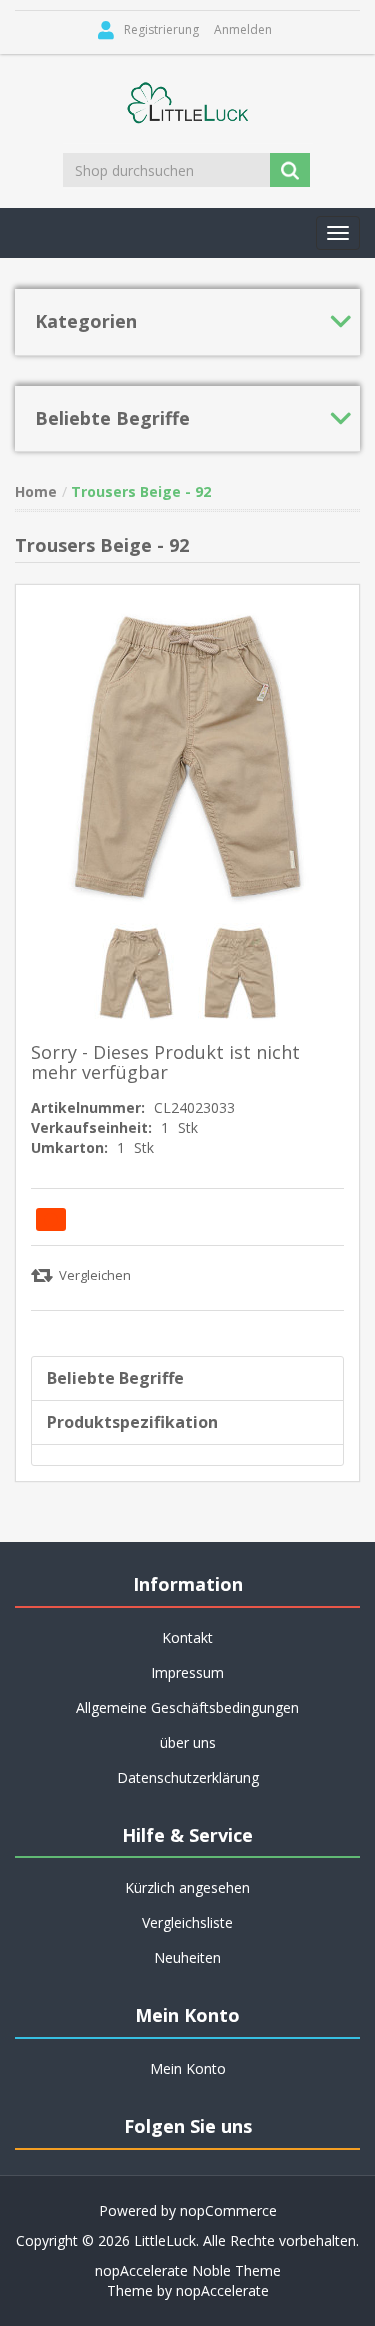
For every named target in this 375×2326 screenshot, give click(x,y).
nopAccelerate (222, 2290)
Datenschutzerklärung (188, 1777)
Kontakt (187, 1637)
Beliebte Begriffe (115, 1378)
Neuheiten (187, 1957)
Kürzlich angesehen (187, 1887)
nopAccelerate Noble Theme (188, 2270)
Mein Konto (188, 2068)
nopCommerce (228, 2210)
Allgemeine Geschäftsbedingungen (187, 1707)
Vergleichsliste (187, 1922)
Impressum (187, 1672)
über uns (188, 1742)
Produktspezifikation (132, 1422)
